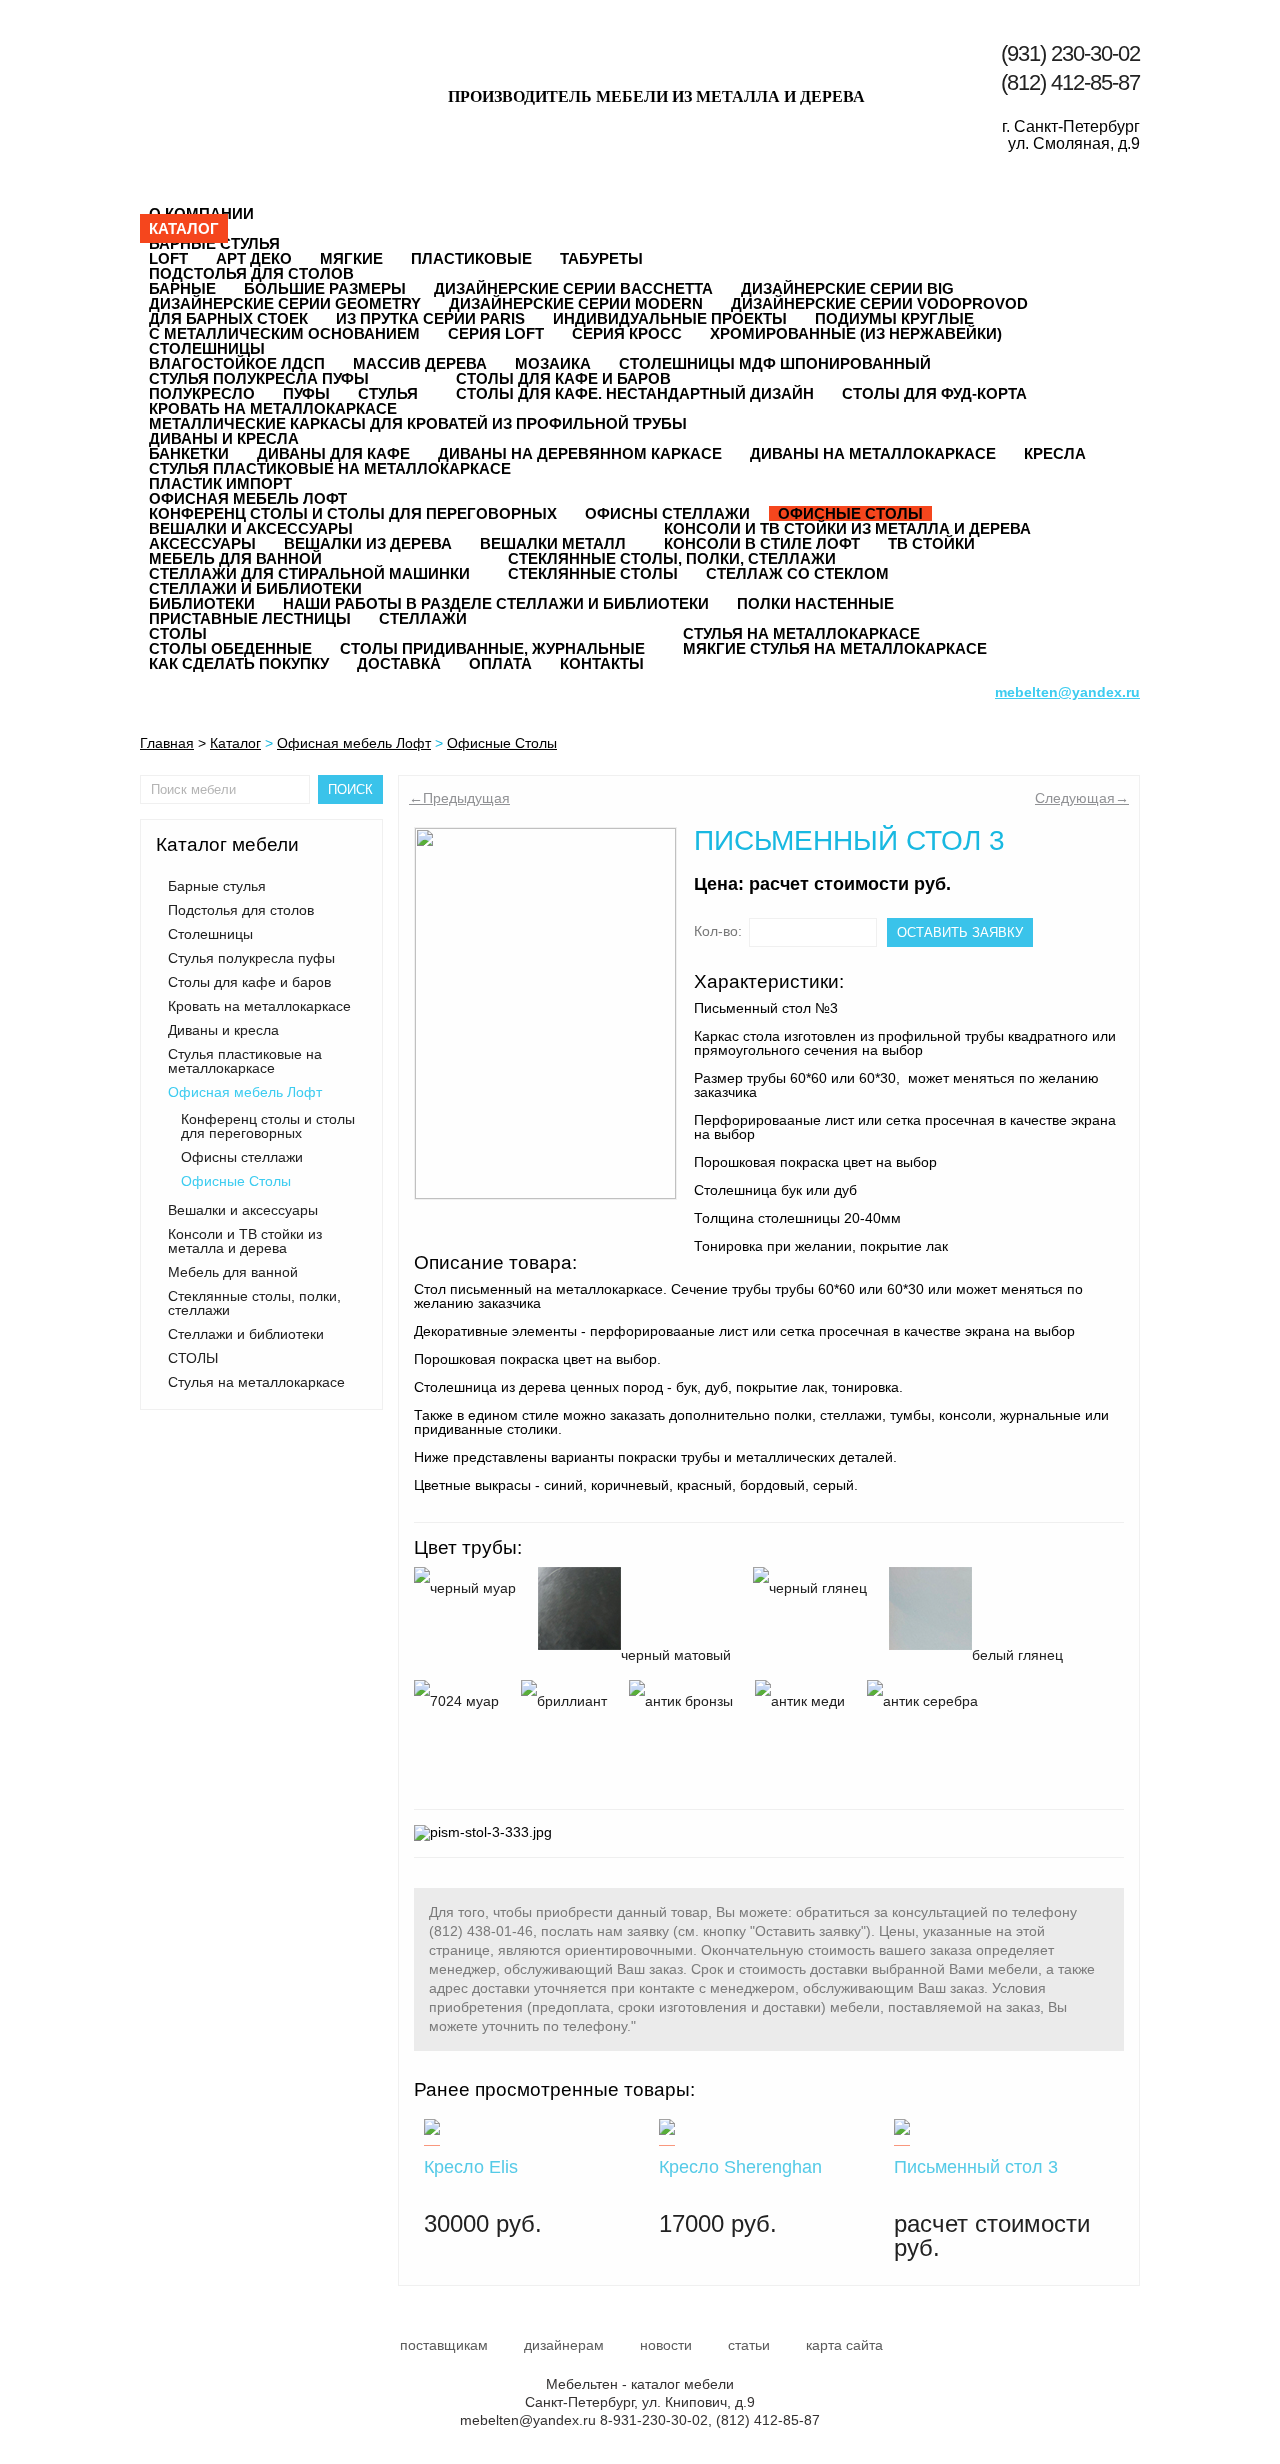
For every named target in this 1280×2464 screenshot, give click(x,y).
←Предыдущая (459, 798)
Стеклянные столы (593, 573)
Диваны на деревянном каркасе (580, 453)
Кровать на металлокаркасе (273, 408)
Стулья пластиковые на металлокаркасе (330, 468)
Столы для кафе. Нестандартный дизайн (635, 393)
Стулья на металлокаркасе (801, 633)
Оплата (500, 663)
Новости (666, 2345)
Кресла (1055, 453)
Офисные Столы (502, 743)
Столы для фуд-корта (934, 393)
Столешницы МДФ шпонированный (775, 363)
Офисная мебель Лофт (248, 498)
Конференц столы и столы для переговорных (268, 1126)
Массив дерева (420, 363)
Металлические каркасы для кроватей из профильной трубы (418, 423)
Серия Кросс (627, 333)
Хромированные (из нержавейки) (856, 333)
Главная (167, 743)
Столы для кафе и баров (563, 378)
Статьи (749, 2345)
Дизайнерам (564, 2345)
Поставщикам (444, 2345)
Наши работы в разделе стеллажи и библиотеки (496, 603)
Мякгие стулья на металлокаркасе (835, 648)
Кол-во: (718, 931)
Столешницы (207, 348)
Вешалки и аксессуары (251, 528)
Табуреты (601, 258)
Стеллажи (423, 618)
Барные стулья (214, 243)
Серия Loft (496, 333)
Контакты (602, 663)
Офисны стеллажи (242, 1157)
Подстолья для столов (251, 273)
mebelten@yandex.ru (528, 2420)
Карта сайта (844, 2345)
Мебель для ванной (235, 558)
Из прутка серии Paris (430, 318)
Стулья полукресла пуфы (259, 378)
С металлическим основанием (284, 333)
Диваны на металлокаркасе (873, 453)
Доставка (399, 663)
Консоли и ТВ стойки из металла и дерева (847, 528)
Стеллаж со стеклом (797, 573)
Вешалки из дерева (368, 543)
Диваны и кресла (224, 438)
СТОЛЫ (178, 633)
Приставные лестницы (250, 618)
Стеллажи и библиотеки (255, 588)
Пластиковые (471, 258)
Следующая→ (1082, 798)
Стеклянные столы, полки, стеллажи (672, 558)
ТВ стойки (931, 543)
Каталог (184, 228)
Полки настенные (815, 603)
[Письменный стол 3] (545, 1013)
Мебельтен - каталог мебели (239, 72)
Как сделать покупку (239, 663)
